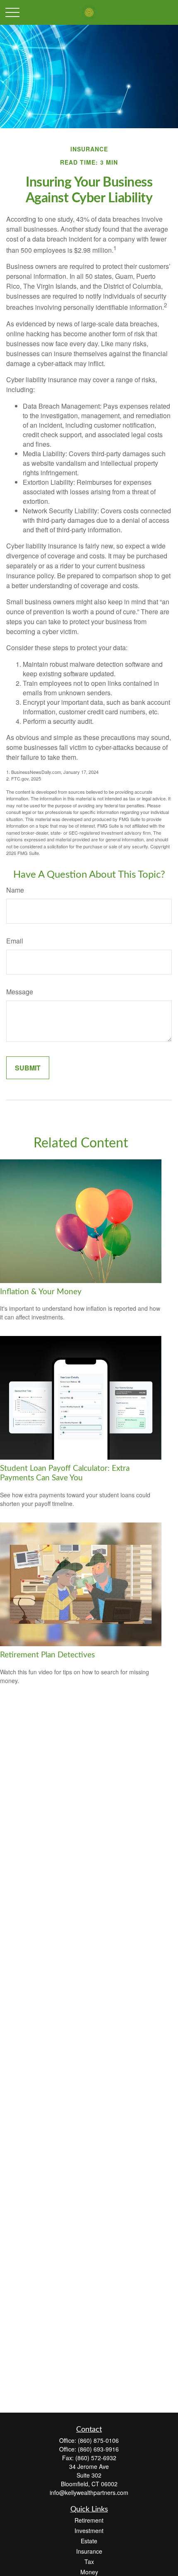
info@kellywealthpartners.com (89, 2492)
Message (20, 992)
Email (15, 941)
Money (89, 2572)
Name (15, 890)
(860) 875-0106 (98, 2440)
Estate (89, 2541)
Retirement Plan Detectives (47, 1655)
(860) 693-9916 (98, 2449)
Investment (89, 2531)
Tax (89, 2562)
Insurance (89, 2551)
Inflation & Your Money (41, 1292)
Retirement (89, 2520)
